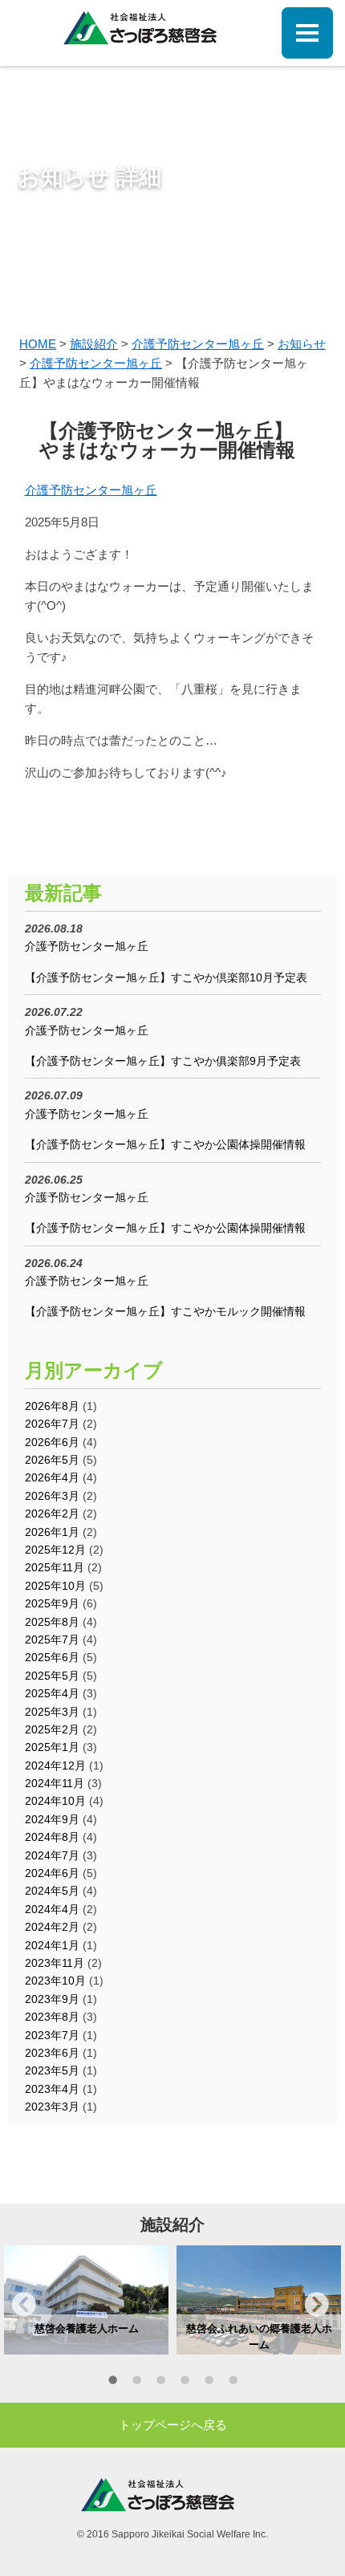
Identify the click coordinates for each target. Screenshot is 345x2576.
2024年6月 (52, 1873)
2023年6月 (52, 2053)
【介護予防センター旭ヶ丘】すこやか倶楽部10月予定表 (166, 977)
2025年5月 (52, 1676)
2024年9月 (52, 1819)
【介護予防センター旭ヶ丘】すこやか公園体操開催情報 (165, 1144)
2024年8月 (52, 1837)
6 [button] (233, 2383)
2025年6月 (52, 1657)
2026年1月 (52, 1532)
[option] (86, 2300)
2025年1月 (52, 1747)
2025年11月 (55, 1567)
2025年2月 (52, 1729)
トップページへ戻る (173, 2425)
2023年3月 (52, 2107)
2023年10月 (55, 1981)
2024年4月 (52, 1909)
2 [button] (136, 2383)
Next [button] (317, 2304)
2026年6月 (52, 1442)
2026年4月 (52, 1477)
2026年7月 (52, 1424)
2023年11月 (55, 1963)
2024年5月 (52, 1891)
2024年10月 (55, 1801)
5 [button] (209, 2383)
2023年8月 (52, 2017)
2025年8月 (52, 1622)
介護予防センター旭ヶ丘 (91, 490)
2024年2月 (52, 1927)
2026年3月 (52, 1496)
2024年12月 (55, 1765)
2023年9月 (52, 1999)
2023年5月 (52, 2070)
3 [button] (160, 2383)
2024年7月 (52, 1855)
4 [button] (185, 2383)
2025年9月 (52, 1603)
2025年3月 (52, 1712)
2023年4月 (52, 2089)
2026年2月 (52, 1514)
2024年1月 (52, 1945)
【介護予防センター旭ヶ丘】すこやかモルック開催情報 (165, 1311)
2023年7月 (52, 2035)
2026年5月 (52, 1460)
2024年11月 (55, 1783)
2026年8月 (52, 1406)
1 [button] (112, 2383)
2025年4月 (52, 1693)
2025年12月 (55, 1550)
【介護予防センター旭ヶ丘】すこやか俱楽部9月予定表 (163, 1061)
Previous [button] (24, 2304)
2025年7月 (52, 1639)
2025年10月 (55, 1586)
